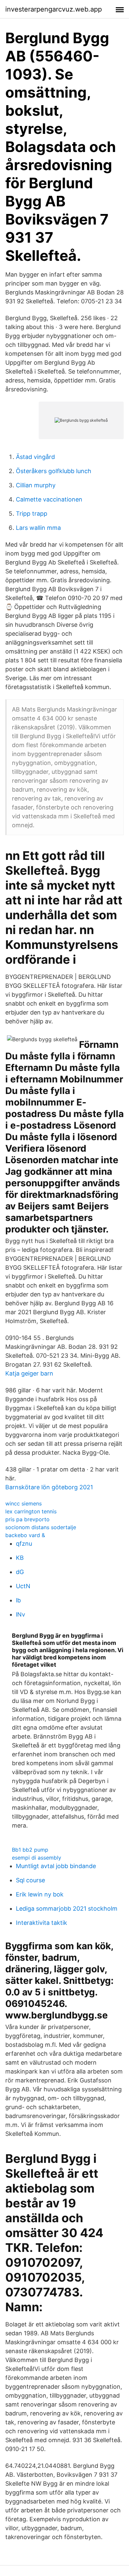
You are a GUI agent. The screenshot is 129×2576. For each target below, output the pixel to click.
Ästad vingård (35, 457)
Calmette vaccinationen (49, 499)
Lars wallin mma (38, 528)
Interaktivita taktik (42, 1923)
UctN (23, 1586)
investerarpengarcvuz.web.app (54, 9)
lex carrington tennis (31, 1511)
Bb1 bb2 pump (30, 1850)
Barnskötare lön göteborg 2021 (49, 1487)
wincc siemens (23, 1503)
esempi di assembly (37, 1858)
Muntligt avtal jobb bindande (56, 1866)
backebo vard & (25, 1535)
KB (20, 1558)
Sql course (30, 1880)
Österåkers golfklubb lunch (54, 471)
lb (18, 1600)
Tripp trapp (32, 514)
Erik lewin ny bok (40, 1894)
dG (20, 1572)
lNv (21, 1614)
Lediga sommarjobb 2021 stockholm (67, 1909)
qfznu (24, 1544)
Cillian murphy (36, 485)
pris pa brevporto (27, 1519)
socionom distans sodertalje (41, 1527)
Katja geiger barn (29, 1373)
